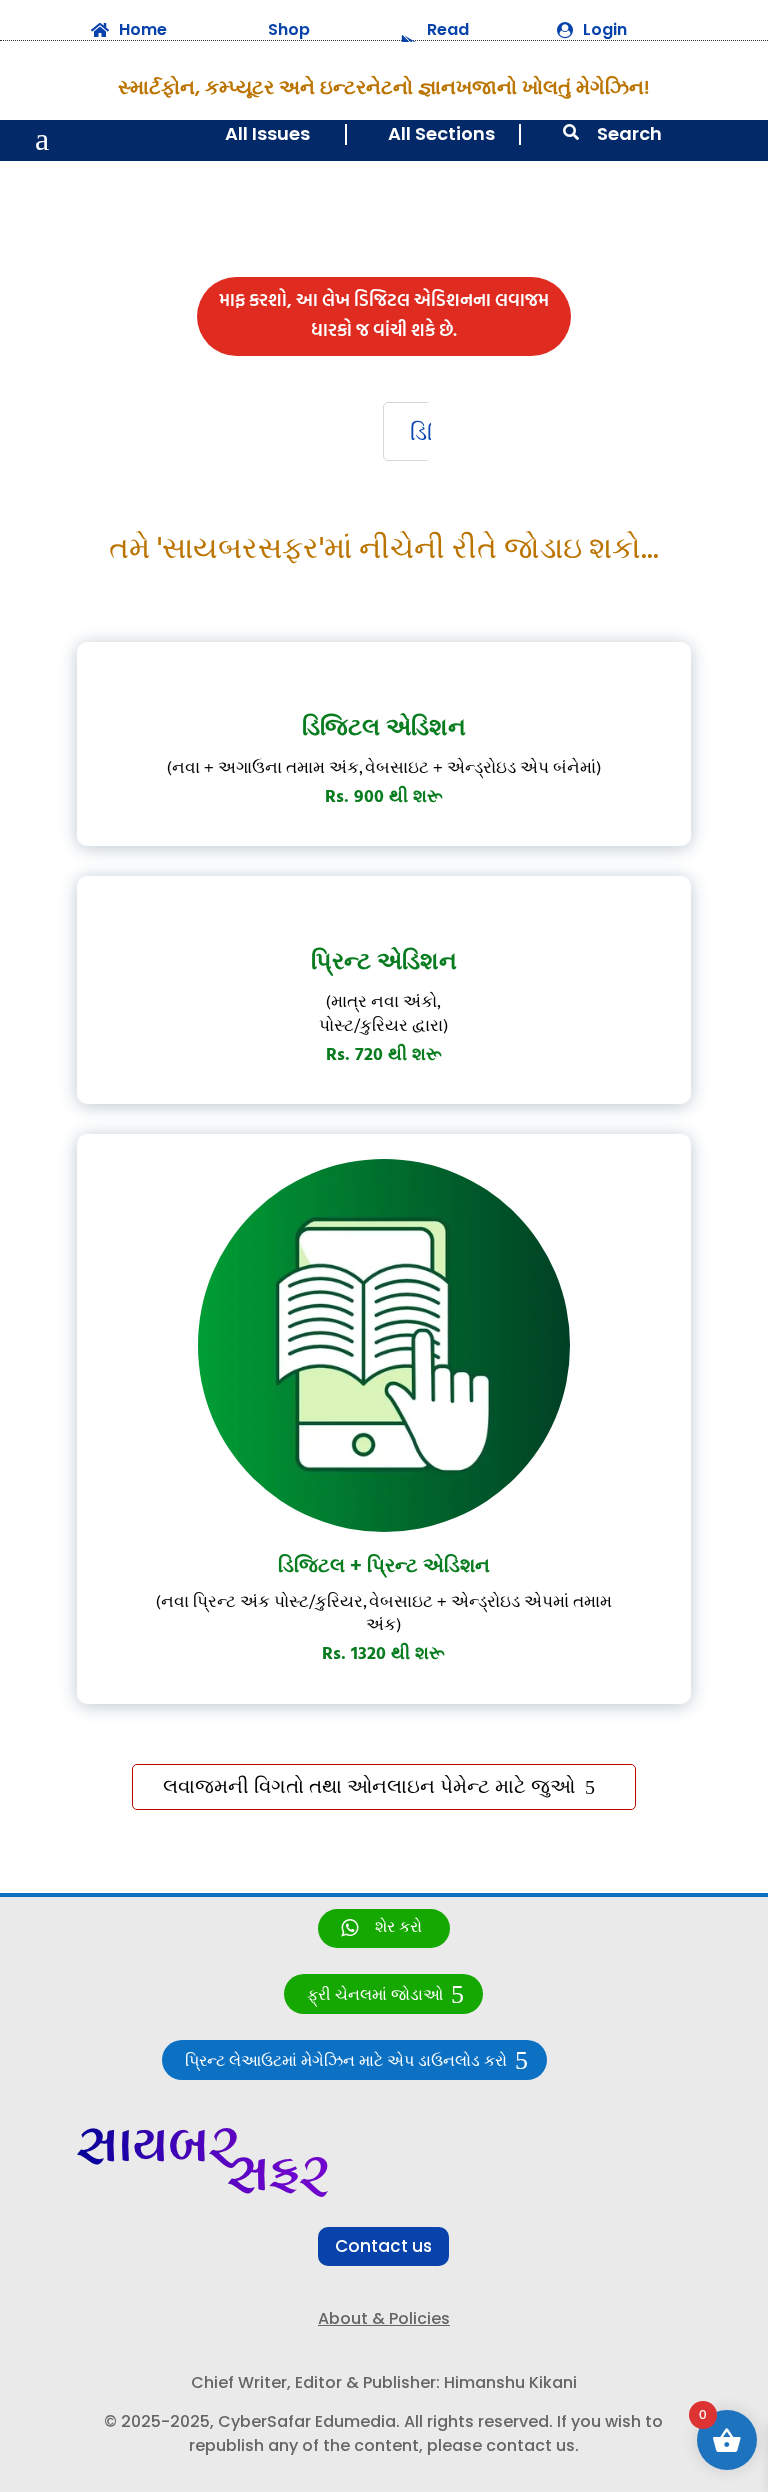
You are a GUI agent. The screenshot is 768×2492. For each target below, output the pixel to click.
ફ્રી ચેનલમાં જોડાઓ (375, 1995)
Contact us (383, 2246)
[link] (384, 1928)
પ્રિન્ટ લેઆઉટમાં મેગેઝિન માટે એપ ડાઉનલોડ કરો (346, 2061)
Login (605, 29)
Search (629, 133)
